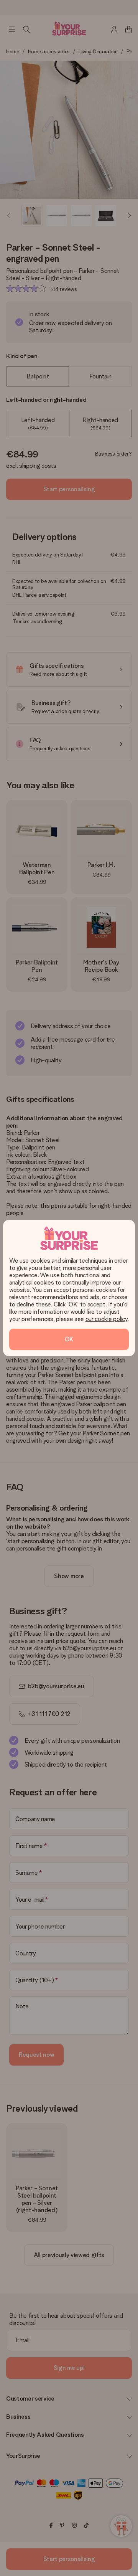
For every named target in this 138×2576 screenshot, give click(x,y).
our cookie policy (107, 1319)
